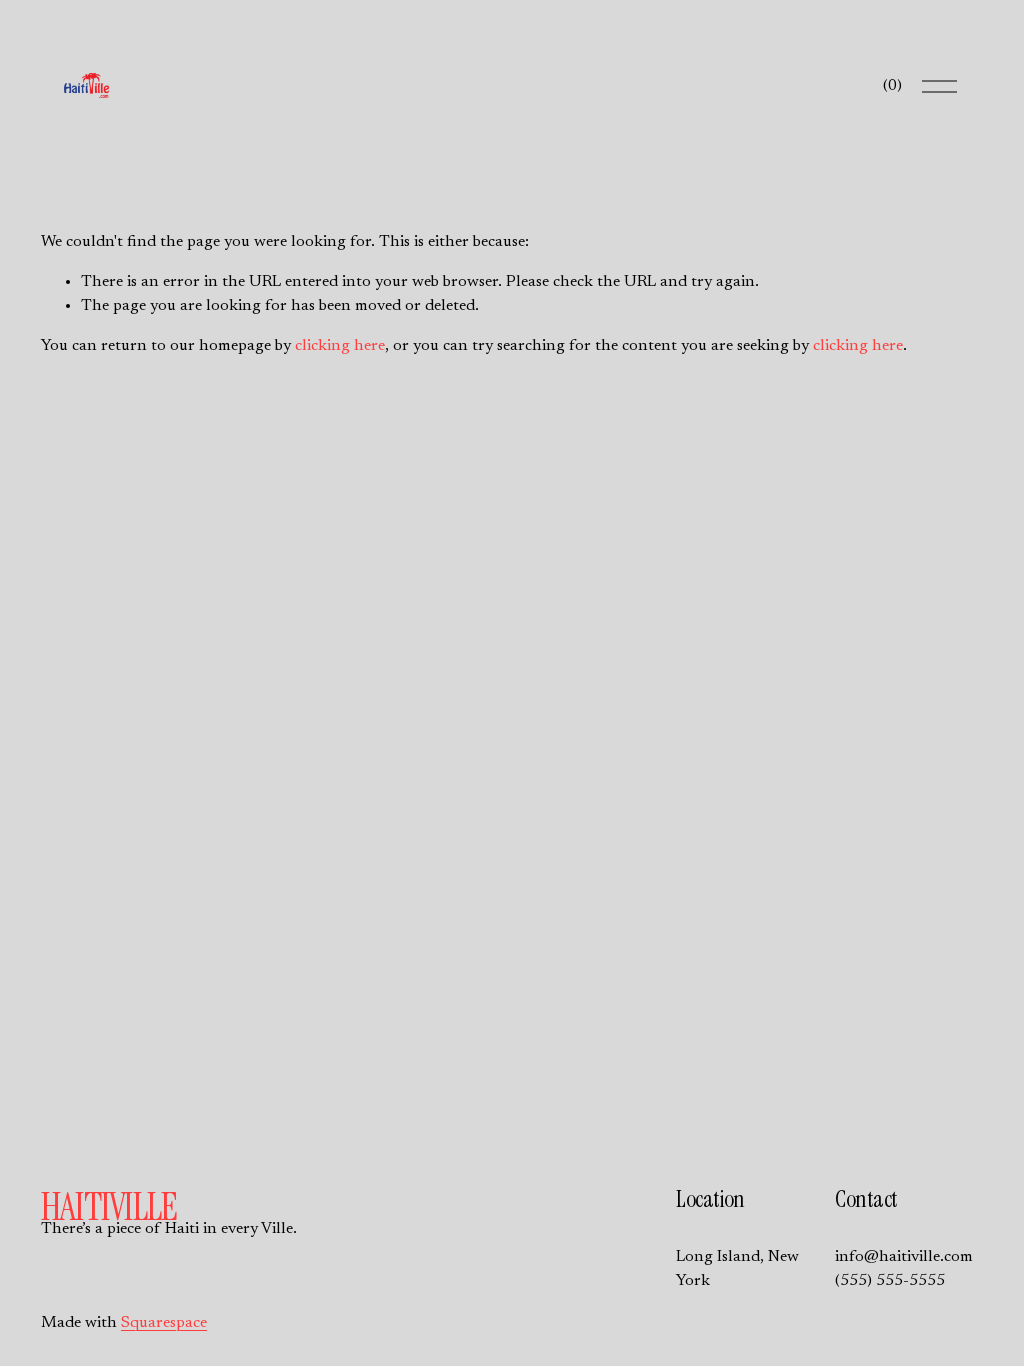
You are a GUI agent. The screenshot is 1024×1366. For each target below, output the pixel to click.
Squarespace (164, 1323)
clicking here (340, 346)
